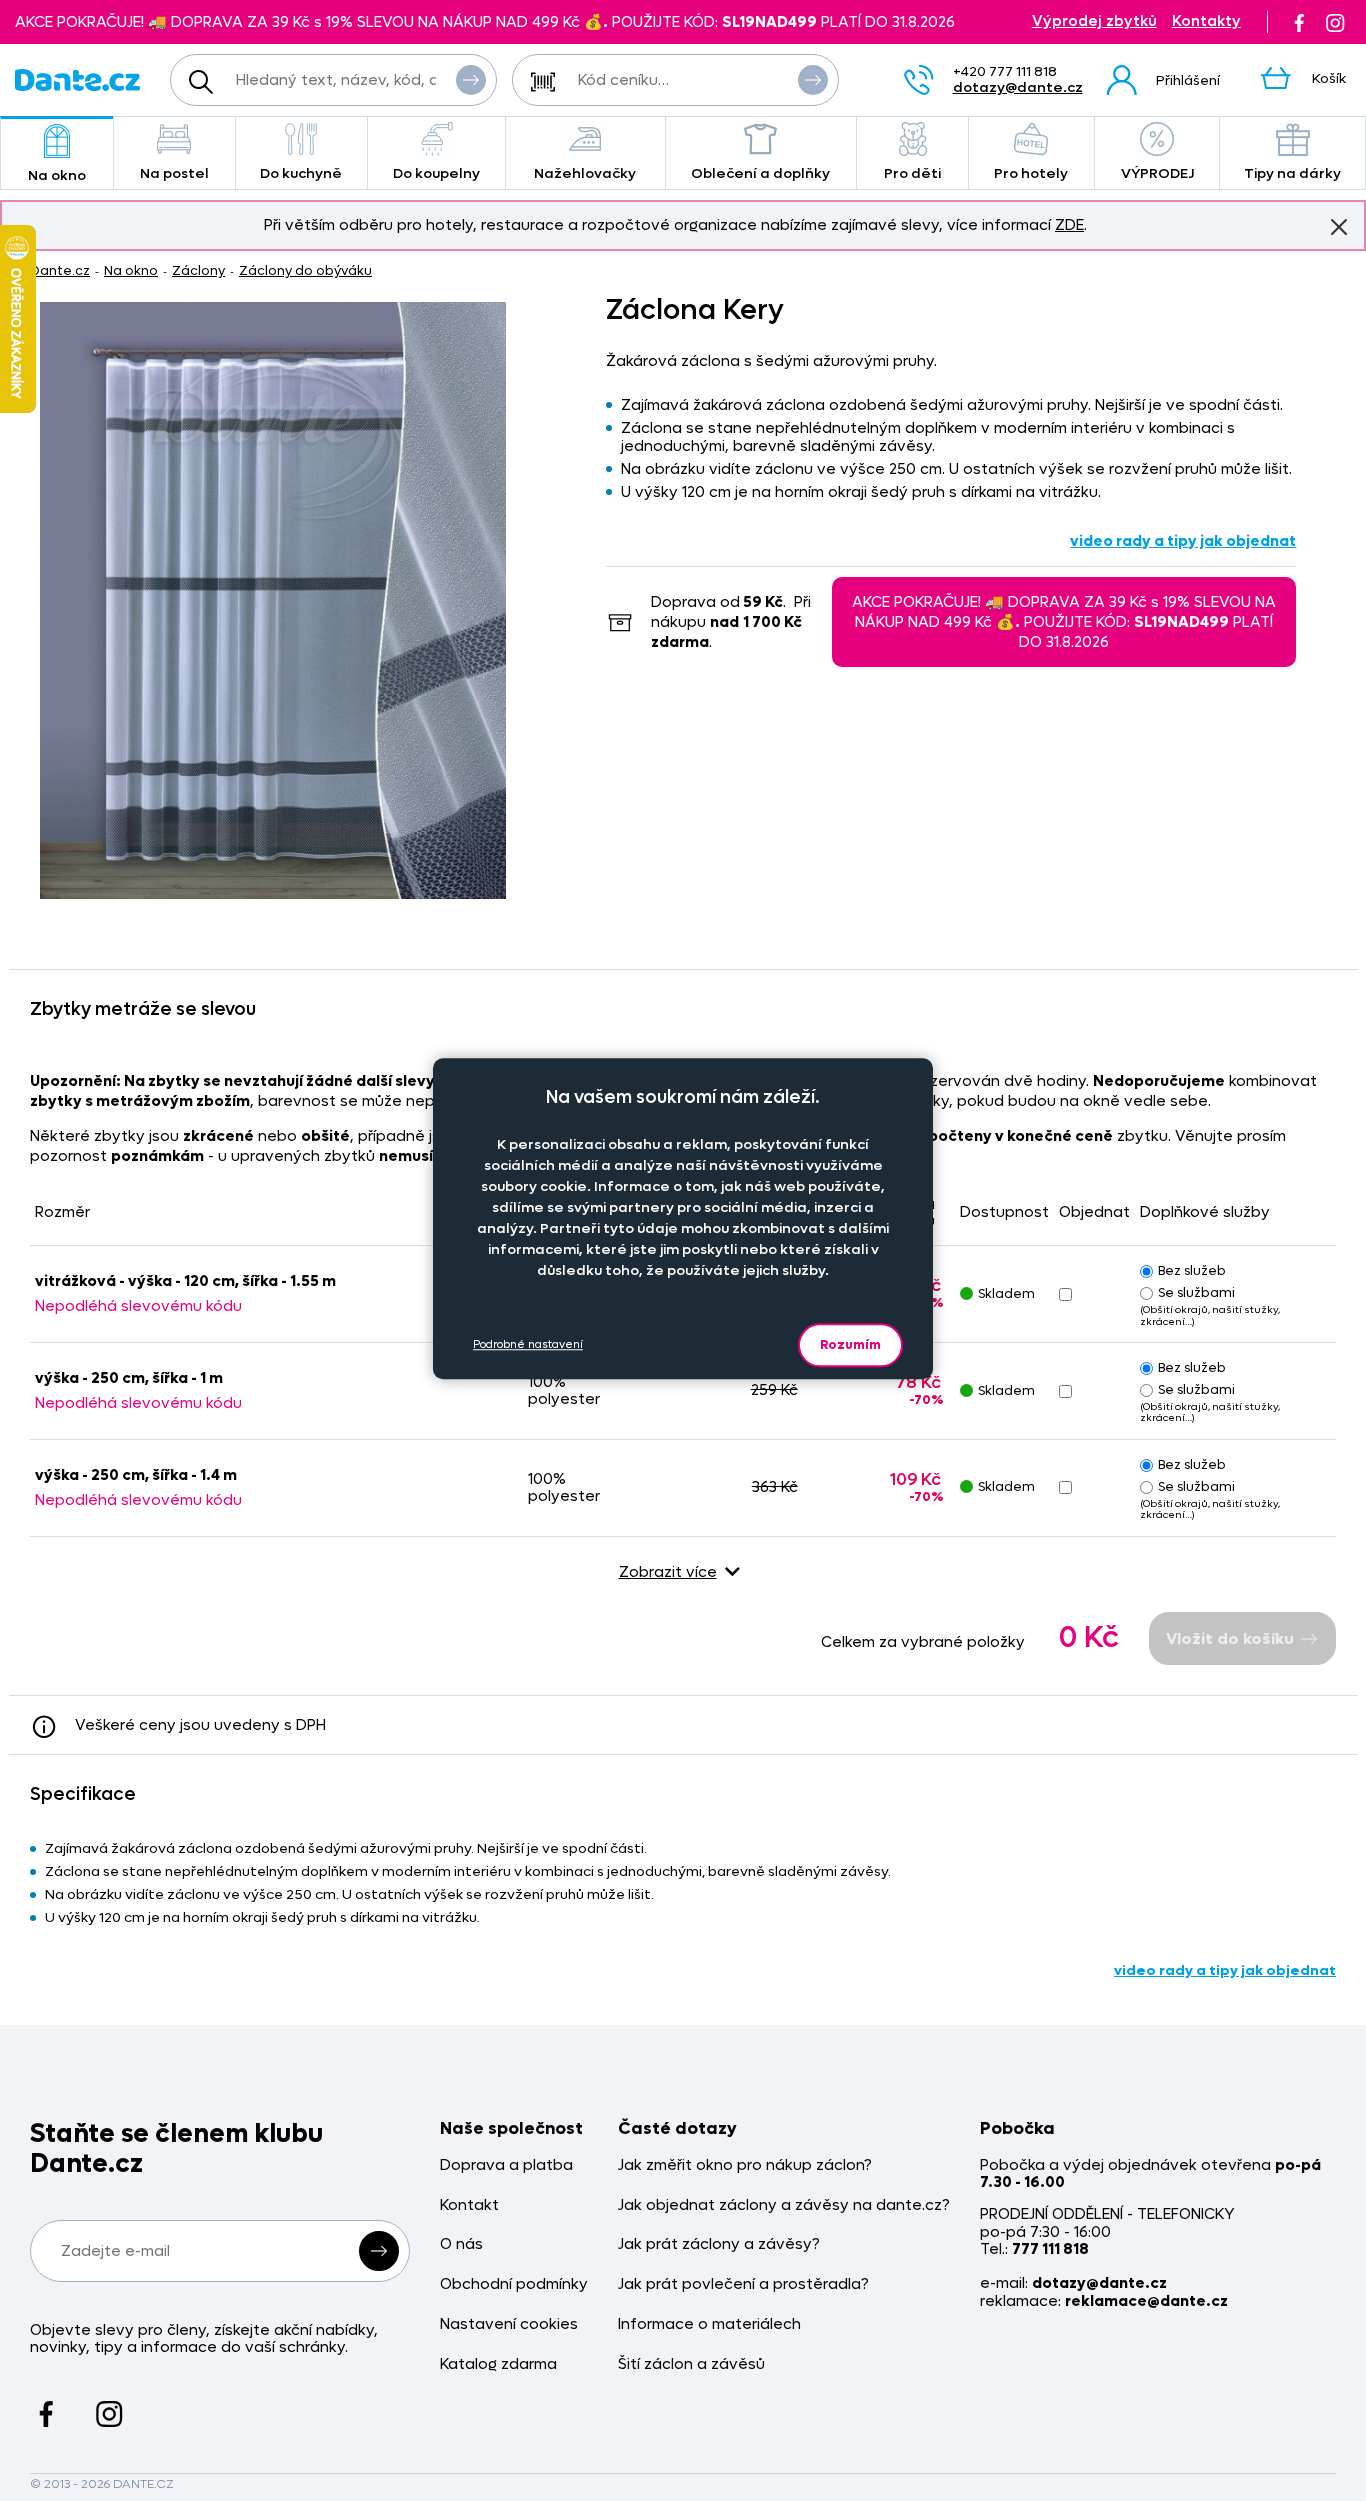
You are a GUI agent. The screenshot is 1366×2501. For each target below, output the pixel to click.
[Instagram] (1335, 22)
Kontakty (1206, 21)
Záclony (198, 270)
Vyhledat (471, 80)
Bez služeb (1192, 1270)
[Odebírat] (379, 2251)
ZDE (1069, 225)
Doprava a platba (506, 2165)
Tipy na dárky (1292, 173)
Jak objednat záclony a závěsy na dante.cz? (784, 2205)
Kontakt (469, 2205)
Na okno (57, 175)
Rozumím (850, 1344)
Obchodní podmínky (514, 2284)
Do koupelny (436, 173)
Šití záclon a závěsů (691, 2364)
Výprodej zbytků (1094, 21)
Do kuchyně (301, 173)
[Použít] (813, 80)
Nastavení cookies (509, 2324)
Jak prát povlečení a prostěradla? (743, 2284)
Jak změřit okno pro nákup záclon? (745, 2165)
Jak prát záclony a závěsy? (719, 2244)
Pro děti (912, 173)
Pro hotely (1031, 173)
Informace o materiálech (709, 2324)
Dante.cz (60, 270)
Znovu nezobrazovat (1339, 227)
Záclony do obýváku (305, 270)
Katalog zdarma (498, 2364)
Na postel (174, 173)
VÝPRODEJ (1157, 173)
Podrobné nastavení (528, 1344)
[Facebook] (1299, 22)
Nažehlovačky (585, 173)
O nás (461, 2244)
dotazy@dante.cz (1018, 87)
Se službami (1196, 1292)
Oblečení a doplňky (760, 173)
